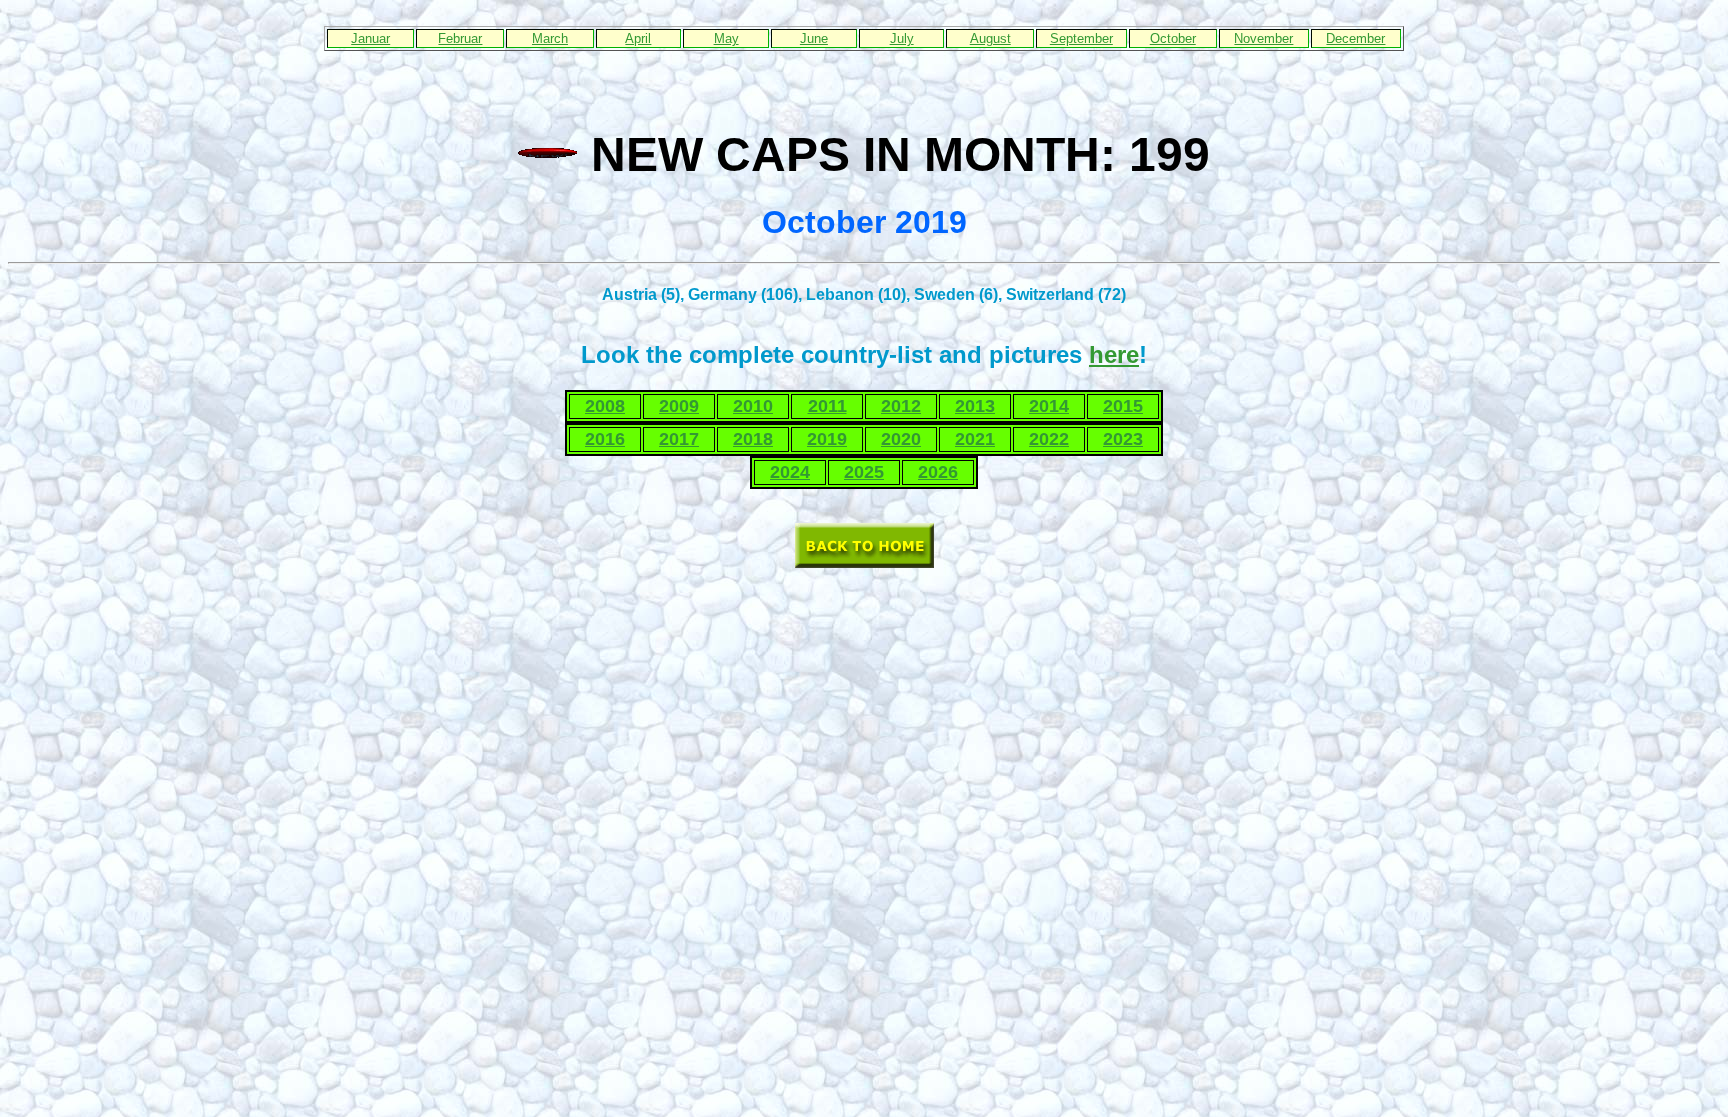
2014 (1049, 406)
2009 (679, 406)
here (1114, 354)
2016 (605, 439)
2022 (1049, 439)
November (1263, 38)
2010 (753, 406)
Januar (370, 38)
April (638, 38)
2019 (827, 439)
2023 (1123, 439)
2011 (827, 406)
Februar (460, 38)
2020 (901, 439)
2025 (864, 472)
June (814, 38)
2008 (605, 406)
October (1173, 38)
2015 (1123, 406)
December (1355, 38)
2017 (679, 439)
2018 (753, 439)
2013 (975, 406)
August (990, 38)
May (726, 38)
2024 (790, 472)
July (902, 38)
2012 (901, 406)
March (550, 38)
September (1081, 38)
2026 (938, 472)
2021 (975, 439)
